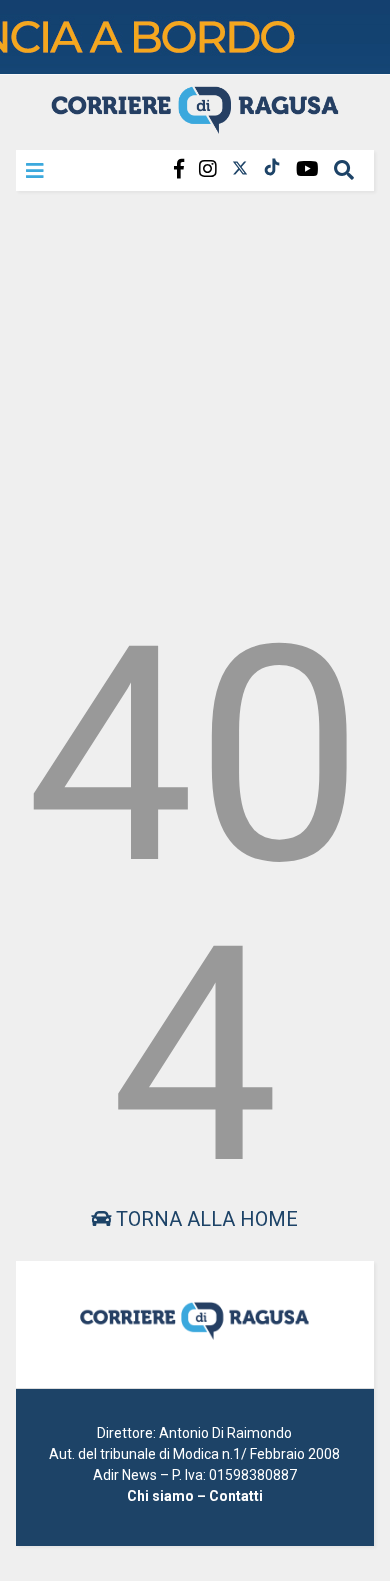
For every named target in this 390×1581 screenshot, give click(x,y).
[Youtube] (307, 169)
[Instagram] (208, 169)
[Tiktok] (272, 169)
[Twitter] (240, 169)
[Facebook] (179, 169)
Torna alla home (204, 1219)
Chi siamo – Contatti (195, 1496)
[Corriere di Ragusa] (195, 125)
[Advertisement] (195, 399)
